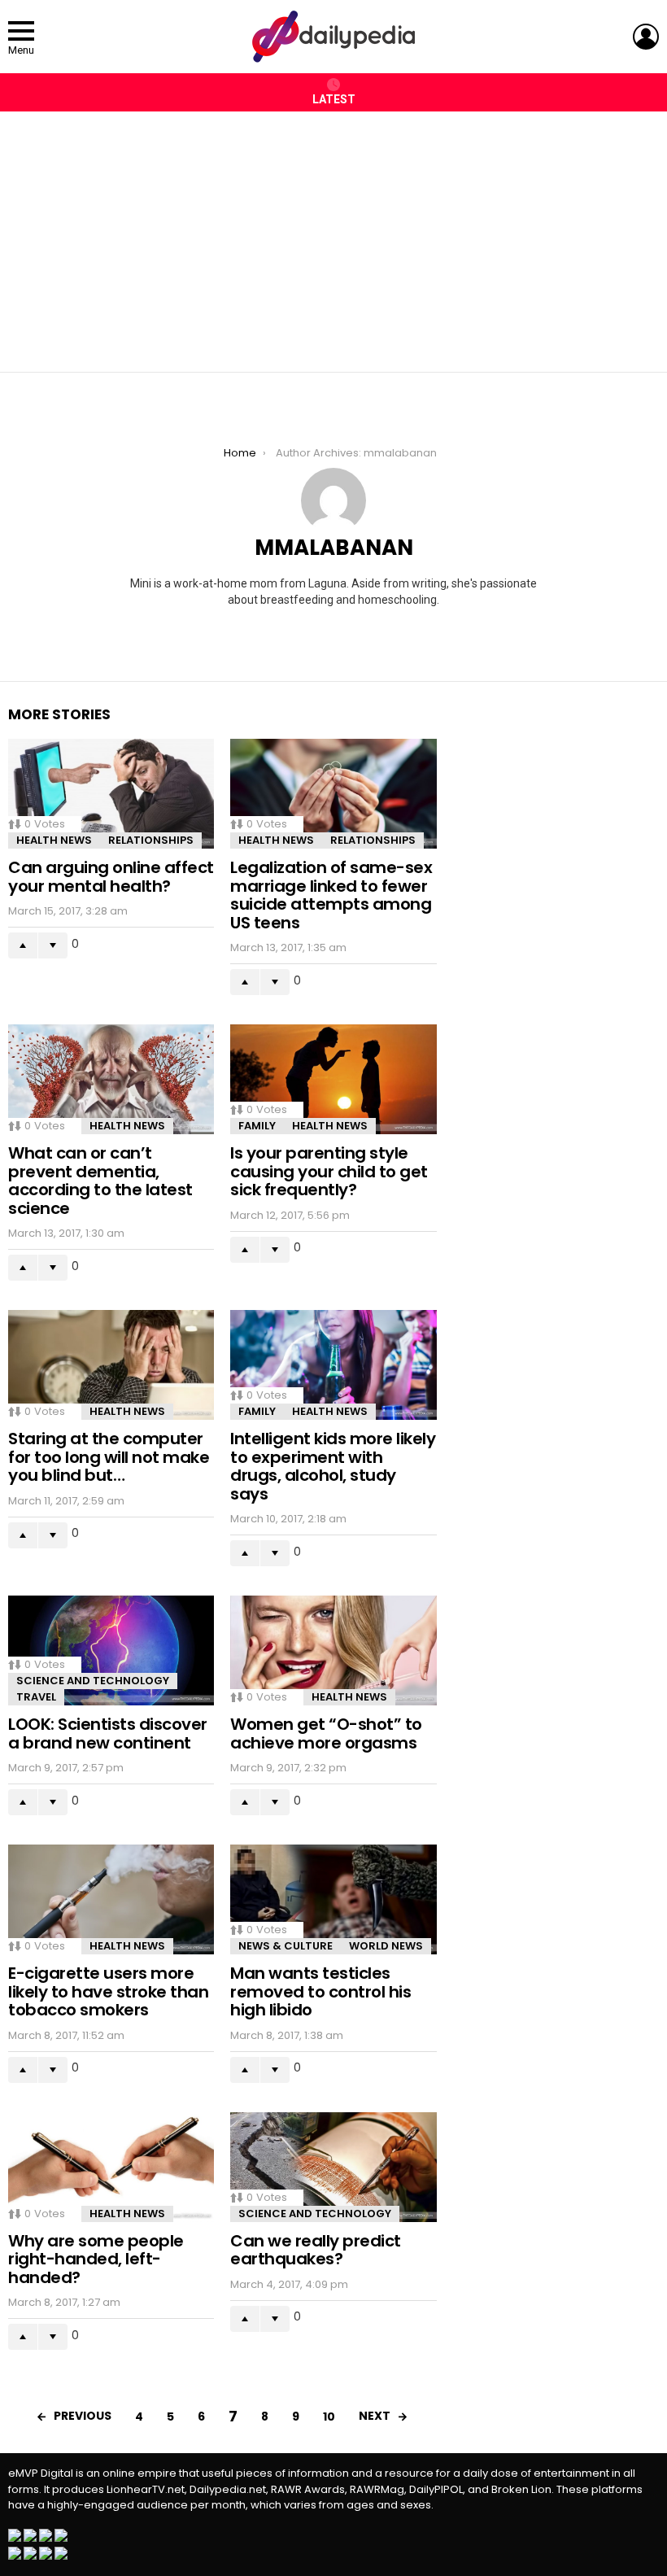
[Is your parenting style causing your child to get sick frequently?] (333, 1079)
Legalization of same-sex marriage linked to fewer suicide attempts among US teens (331, 895)
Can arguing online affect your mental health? (111, 877)
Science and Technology (93, 1681)
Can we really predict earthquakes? (316, 2250)
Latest (334, 99)
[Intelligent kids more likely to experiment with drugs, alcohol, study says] (333, 1365)
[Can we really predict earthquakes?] (333, 2167)
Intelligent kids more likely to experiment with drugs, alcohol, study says (333, 1466)
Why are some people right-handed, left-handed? (96, 2259)
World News (386, 1946)
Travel (36, 1697)
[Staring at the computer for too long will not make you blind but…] (111, 1365)
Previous (83, 2416)
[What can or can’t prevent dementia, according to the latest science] (111, 1079)
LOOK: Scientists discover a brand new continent (108, 1733)
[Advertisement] (333, 234)
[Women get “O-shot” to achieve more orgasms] (333, 1650)
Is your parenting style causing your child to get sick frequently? (329, 1171)
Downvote (53, 945)
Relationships (151, 840)
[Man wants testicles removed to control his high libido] (333, 1899)
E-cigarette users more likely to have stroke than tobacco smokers (108, 1991)
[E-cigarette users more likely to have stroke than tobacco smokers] (111, 1899)
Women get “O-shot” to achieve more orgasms (326, 1733)
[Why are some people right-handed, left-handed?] (111, 2167)
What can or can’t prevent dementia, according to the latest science (100, 1181)
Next (375, 2416)
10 (329, 2417)
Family (257, 1126)
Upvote (23, 945)
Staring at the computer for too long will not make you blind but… (109, 1457)
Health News (54, 840)
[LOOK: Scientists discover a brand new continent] (111, 1650)
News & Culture (286, 1946)
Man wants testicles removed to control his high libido (320, 1991)
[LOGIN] (646, 37)
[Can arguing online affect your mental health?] (111, 794)
